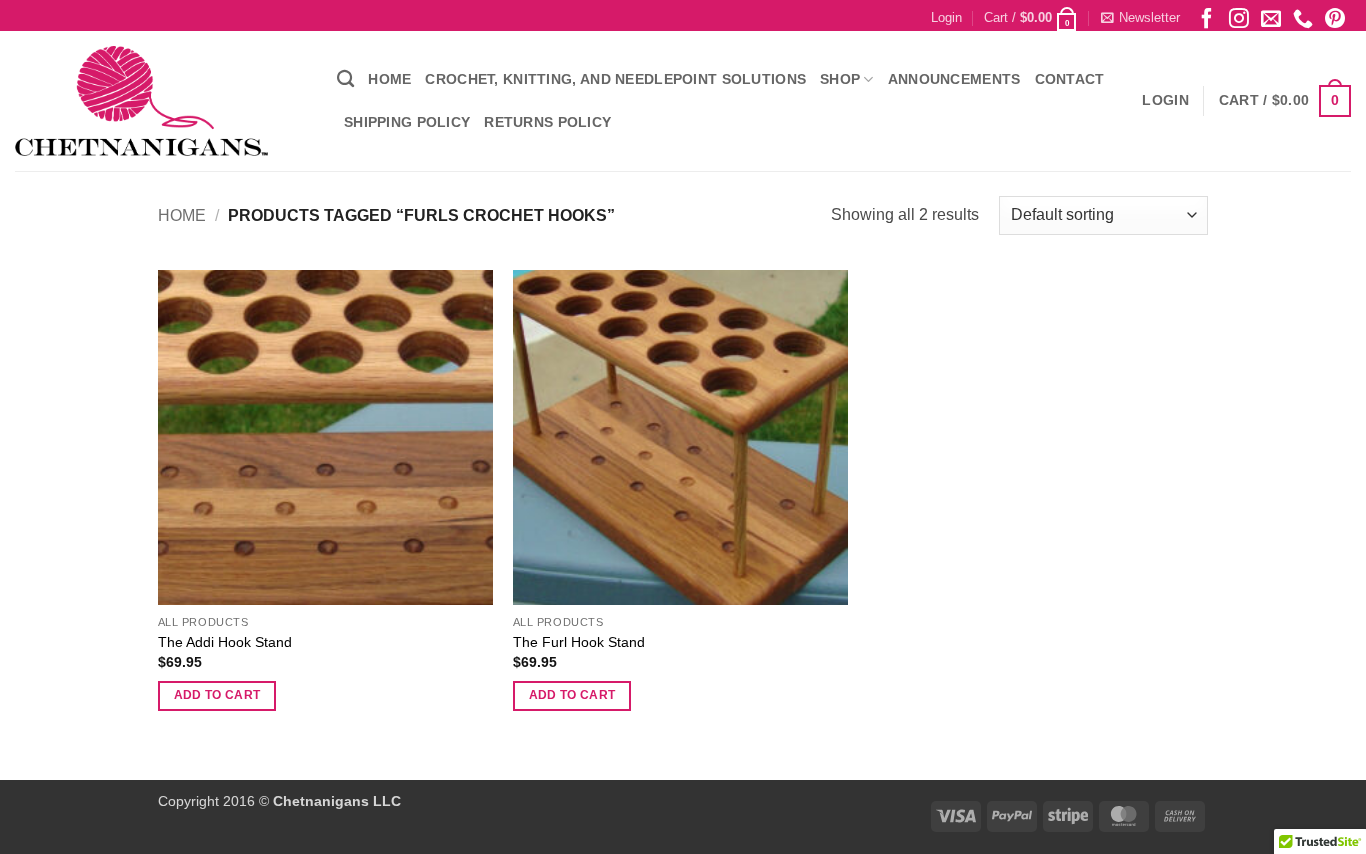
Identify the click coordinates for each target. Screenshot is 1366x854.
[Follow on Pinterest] (1335, 17)
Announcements (954, 79)
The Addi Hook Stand (225, 642)
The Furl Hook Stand (579, 642)
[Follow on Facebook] (1207, 17)
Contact (1070, 79)
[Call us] (1303, 17)
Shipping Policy (407, 122)
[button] (946, 18)
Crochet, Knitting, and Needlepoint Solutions (615, 79)
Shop (840, 79)
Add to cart (217, 695)
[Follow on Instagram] (1239, 17)
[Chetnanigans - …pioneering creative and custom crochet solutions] (161, 101)
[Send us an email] (1271, 17)
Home (389, 79)
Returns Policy (547, 122)
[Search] (345, 79)
